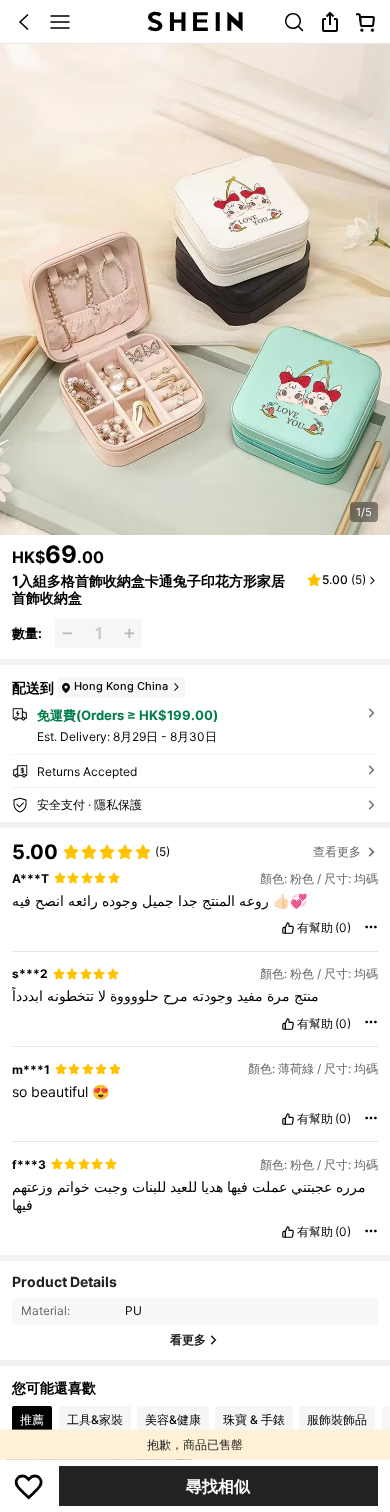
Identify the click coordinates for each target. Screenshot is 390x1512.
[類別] (60, 22)
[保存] (29, 1486)
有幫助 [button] (315, 928)
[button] (24, 22)
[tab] (32, 1420)
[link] (294, 22)
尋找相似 (218, 1486)
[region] (195, 846)
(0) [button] (343, 928)
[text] (194, 901)
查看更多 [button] (337, 851)
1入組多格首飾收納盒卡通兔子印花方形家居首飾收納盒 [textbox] (148, 589)
